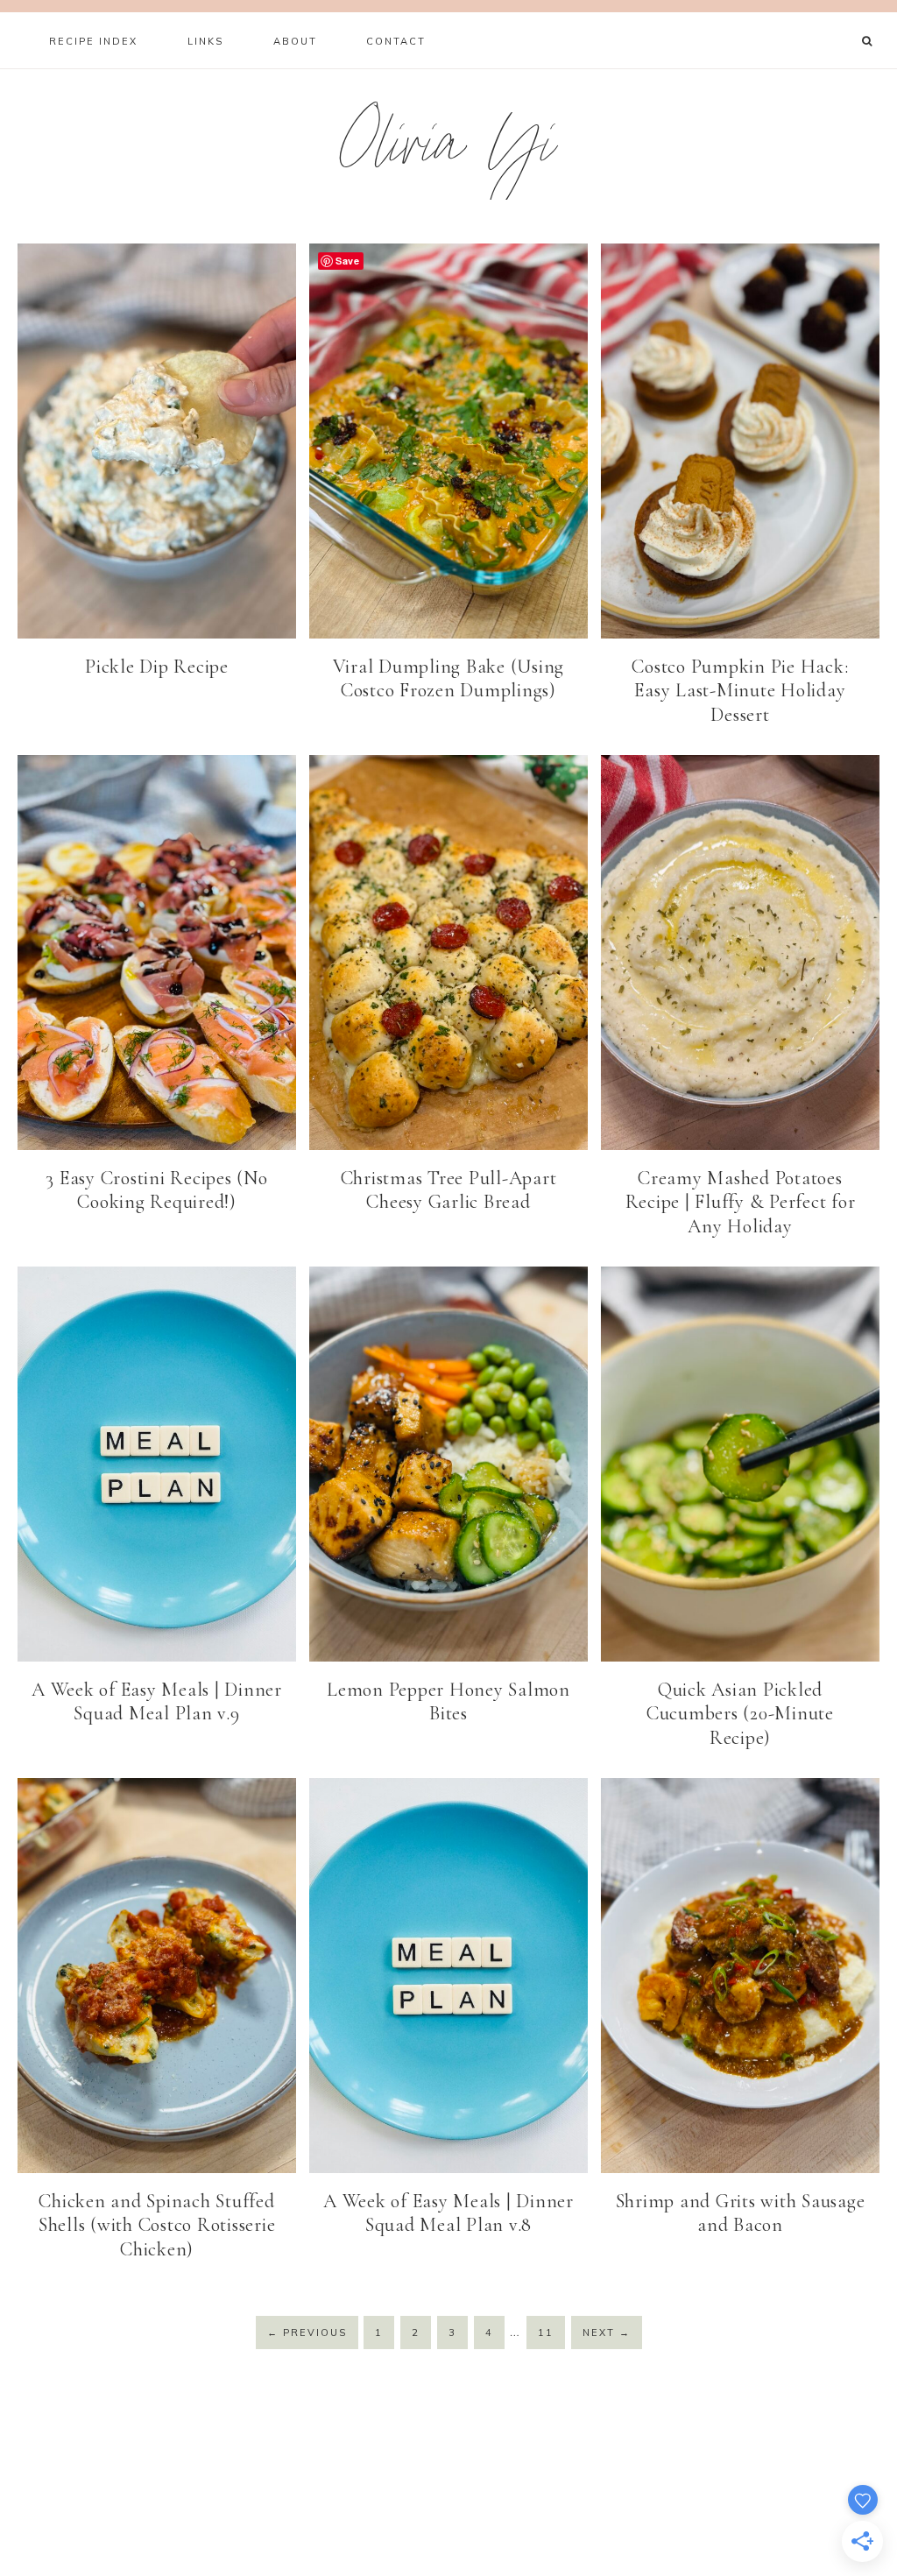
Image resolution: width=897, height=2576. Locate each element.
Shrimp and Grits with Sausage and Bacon (741, 2213)
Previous (307, 2333)
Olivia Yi (449, 152)
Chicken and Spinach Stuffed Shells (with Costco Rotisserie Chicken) (157, 2225)
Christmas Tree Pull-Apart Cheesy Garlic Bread (449, 1190)
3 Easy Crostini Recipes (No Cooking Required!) (156, 1190)
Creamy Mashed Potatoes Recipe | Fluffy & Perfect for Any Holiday (741, 1202)
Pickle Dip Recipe (157, 667)
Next (607, 2333)
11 (546, 2333)
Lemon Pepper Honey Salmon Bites (448, 1702)
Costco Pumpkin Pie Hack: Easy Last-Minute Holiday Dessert (740, 691)
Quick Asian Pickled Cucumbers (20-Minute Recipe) (740, 1714)
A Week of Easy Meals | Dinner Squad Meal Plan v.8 (448, 2213)
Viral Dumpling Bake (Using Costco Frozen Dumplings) (449, 679)
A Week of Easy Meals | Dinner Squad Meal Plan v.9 (157, 1702)
